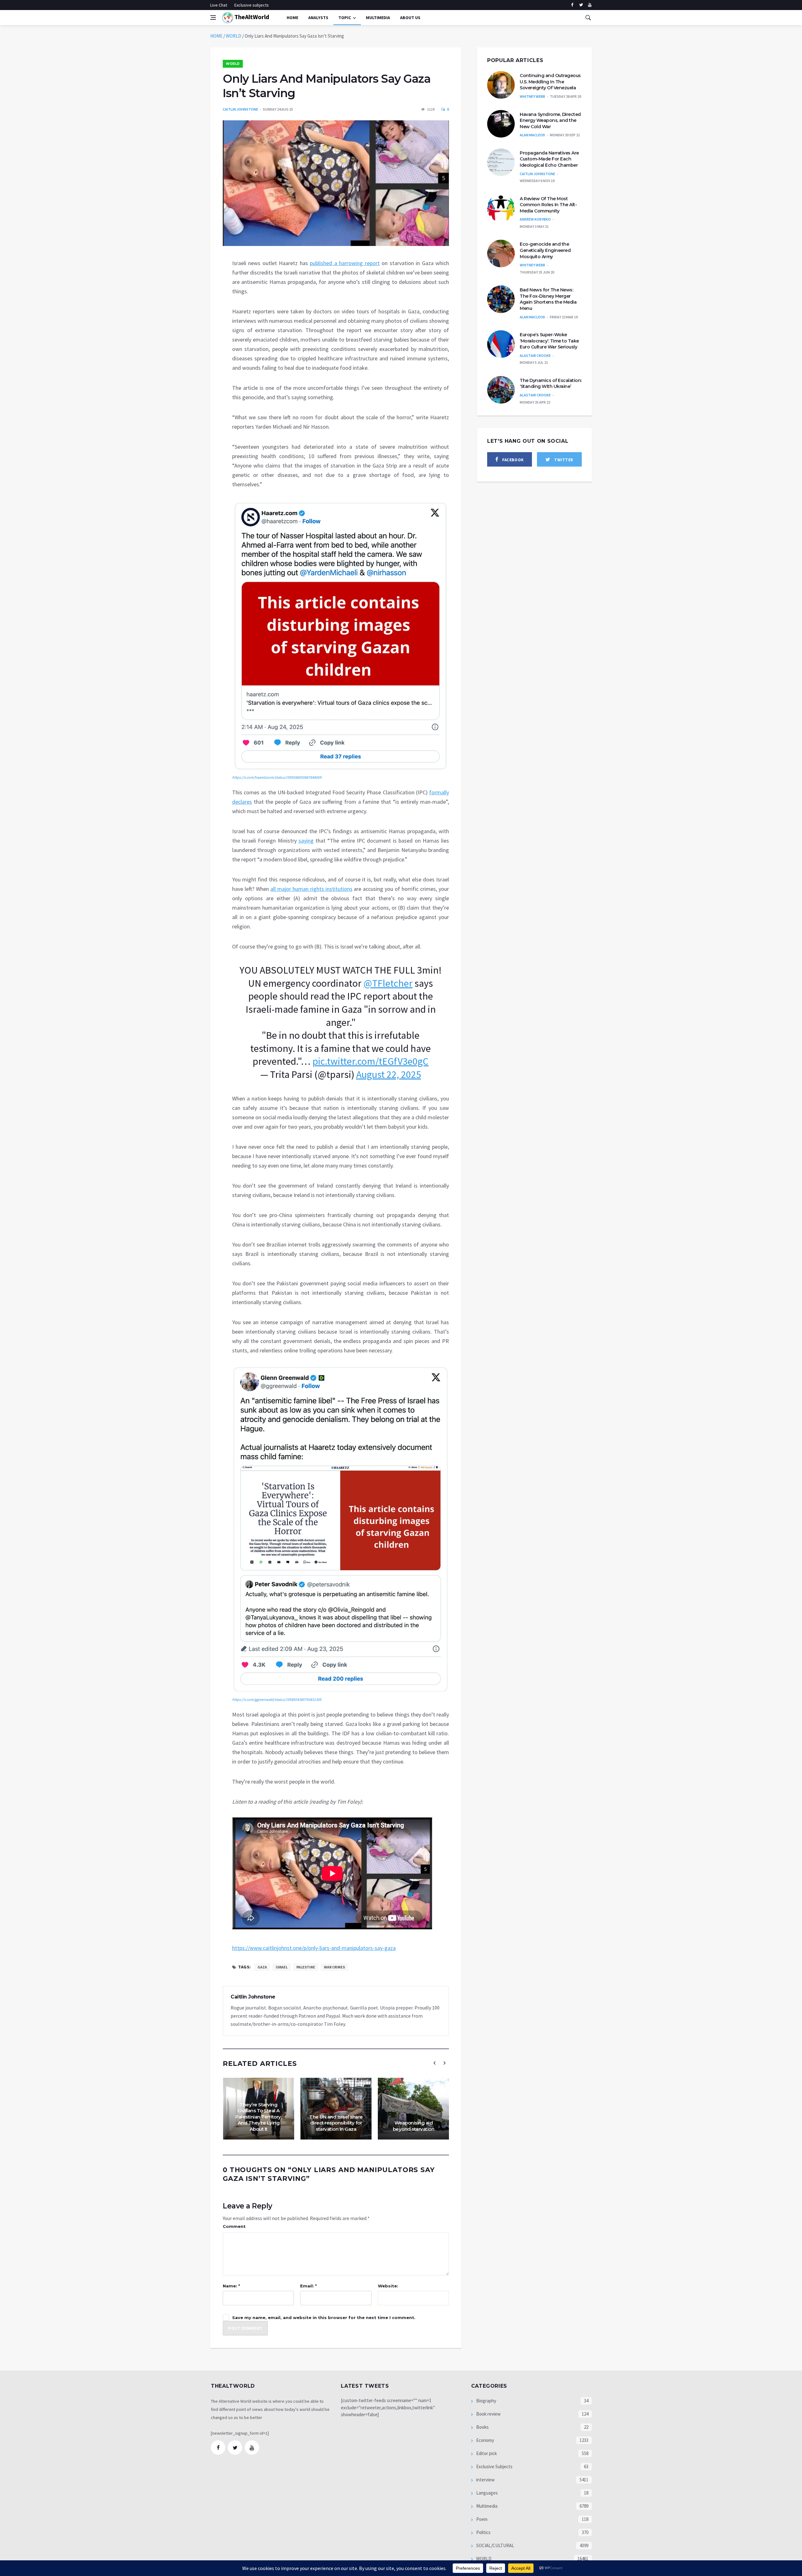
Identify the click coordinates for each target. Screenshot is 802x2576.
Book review (488, 2414)
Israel (282, 1967)
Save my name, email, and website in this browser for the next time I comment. (324, 2317)
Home (292, 18)
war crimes (334, 1967)
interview (485, 2480)
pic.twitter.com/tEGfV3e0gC (370, 1061)
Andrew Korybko (535, 219)
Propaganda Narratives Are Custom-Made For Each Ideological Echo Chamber (549, 159)
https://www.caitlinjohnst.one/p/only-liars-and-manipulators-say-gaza (314, 1948)
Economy (485, 2440)
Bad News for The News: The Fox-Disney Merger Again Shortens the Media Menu (548, 299)
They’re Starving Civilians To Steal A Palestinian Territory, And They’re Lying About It (258, 2117)
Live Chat (219, 5)
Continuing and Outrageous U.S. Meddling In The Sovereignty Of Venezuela (550, 82)
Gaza (262, 1967)
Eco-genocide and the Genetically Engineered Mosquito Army (545, 250)
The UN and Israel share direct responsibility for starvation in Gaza (336, 2123)
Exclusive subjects (252, 5)
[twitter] (581, 5)
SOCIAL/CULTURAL (495, 2545)
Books (482, 2427)
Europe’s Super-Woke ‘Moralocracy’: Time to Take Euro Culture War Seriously (549, 341)
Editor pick (486, 2453)
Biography (486, 2401)
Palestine (306, 1967)
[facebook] (572, 5)
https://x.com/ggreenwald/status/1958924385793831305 (277, 1699)
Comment (234, 2226)
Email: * (308, 2286)
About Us (410, 18)
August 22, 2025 (389, 1074)
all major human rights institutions (311, 889)
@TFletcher (388, 983)
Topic (345, 18)
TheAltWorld (251, 17)
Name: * (231, 2286)
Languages (487, 2493)
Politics (483, 2532)
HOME (216, 36)
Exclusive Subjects (494, 2466)
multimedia (378, 18)
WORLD (234, 36)
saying (306, 841)
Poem (481, 2519)
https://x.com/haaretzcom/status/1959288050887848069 (277, 777)
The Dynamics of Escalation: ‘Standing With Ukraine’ (551, 384)
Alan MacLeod (532, 135)
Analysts (318, 18)
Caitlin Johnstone (240, 109)
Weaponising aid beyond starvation (414, 2126)
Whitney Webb (532, 96)
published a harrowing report (345, 263)
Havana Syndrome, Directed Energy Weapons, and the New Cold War (550, 120)
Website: (388, 2286)
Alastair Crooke (535, 355)
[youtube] (590, 5)
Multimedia (486, 2506)
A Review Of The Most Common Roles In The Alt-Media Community (548, 205)
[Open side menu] (213, 18)
